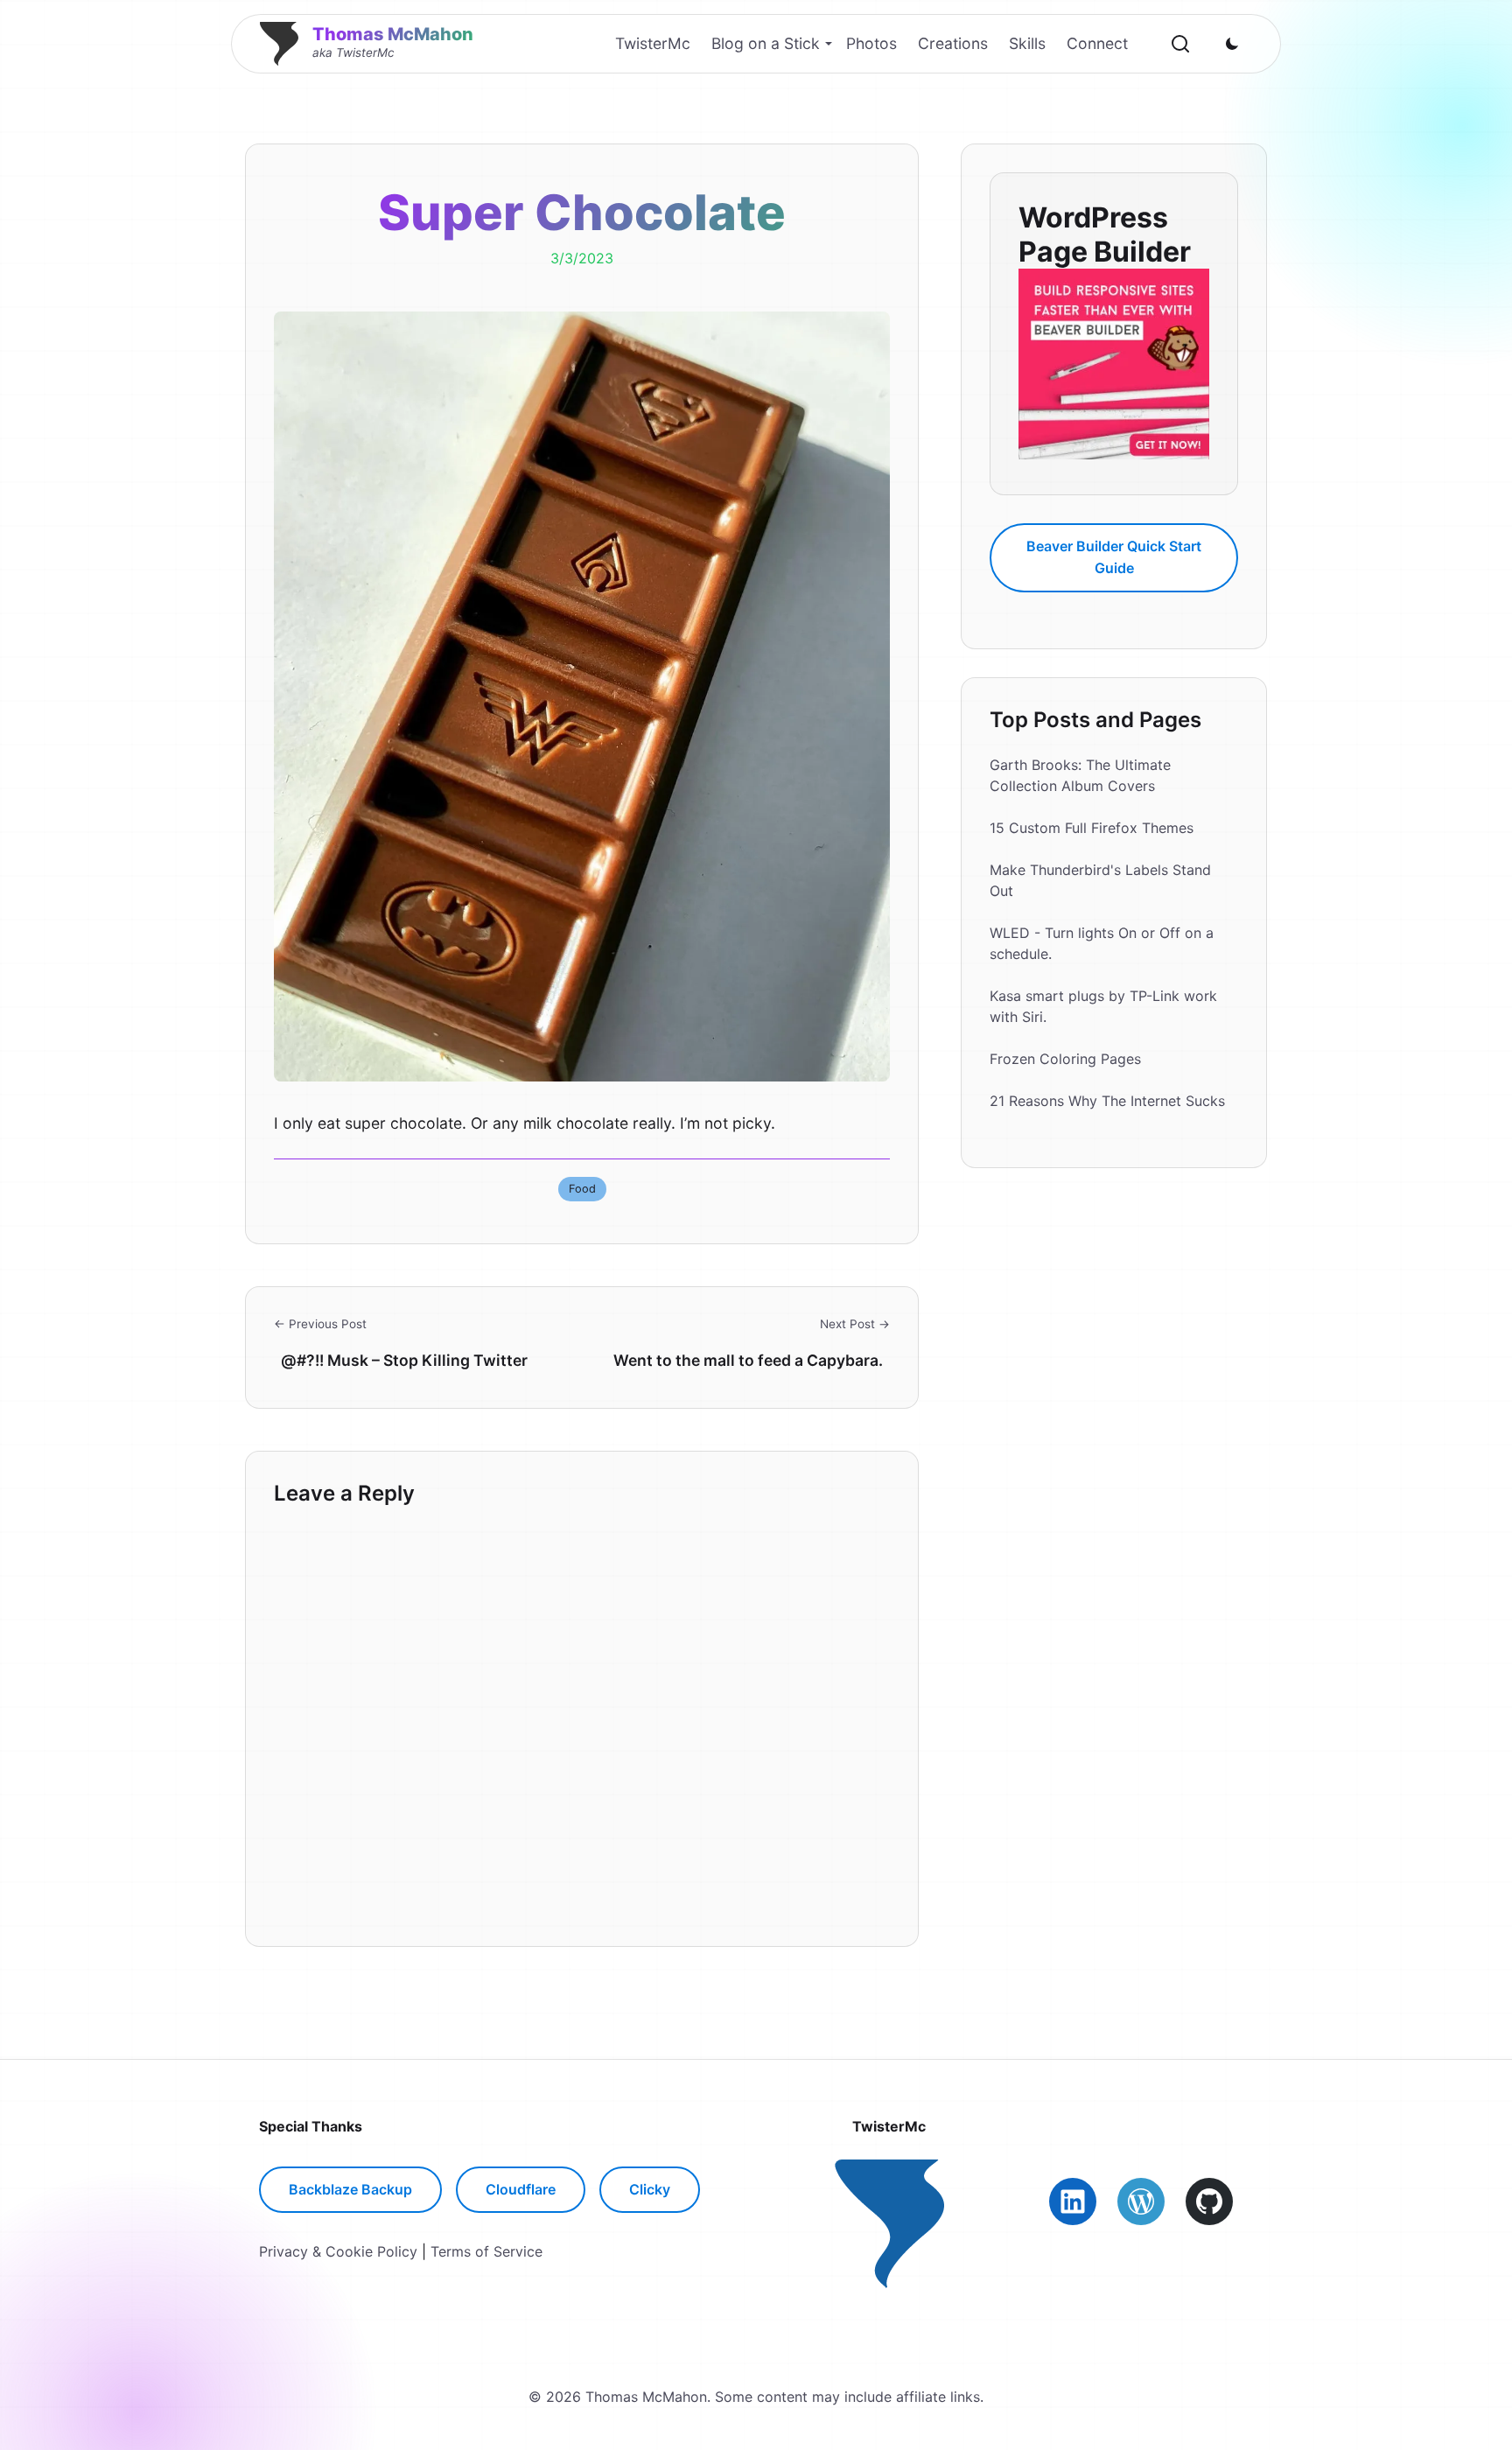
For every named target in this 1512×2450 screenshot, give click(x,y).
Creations (953, 43)
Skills (1027, 43)
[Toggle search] (1180, 44)
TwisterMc (653, 43)
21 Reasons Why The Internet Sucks (1107, 1101)
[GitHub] (1209, 2201)
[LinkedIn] (1073, 2201)
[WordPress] (1141, 2201)
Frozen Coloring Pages (1065, 1059)
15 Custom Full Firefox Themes (1092, 828)
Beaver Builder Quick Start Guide (1114, 556)
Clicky (650, 2189)
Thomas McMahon (393, 34)
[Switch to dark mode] (1232, 44)
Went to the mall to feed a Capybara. (748, 1360)
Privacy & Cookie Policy (338, 2251)
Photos (871, 43)
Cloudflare (521, 2189)
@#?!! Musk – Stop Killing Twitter (404, 1360)
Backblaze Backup (350, 2189)
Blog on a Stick (766, 43)
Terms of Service (486, 2251)
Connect (1097, 43)
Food (582, 1189)
